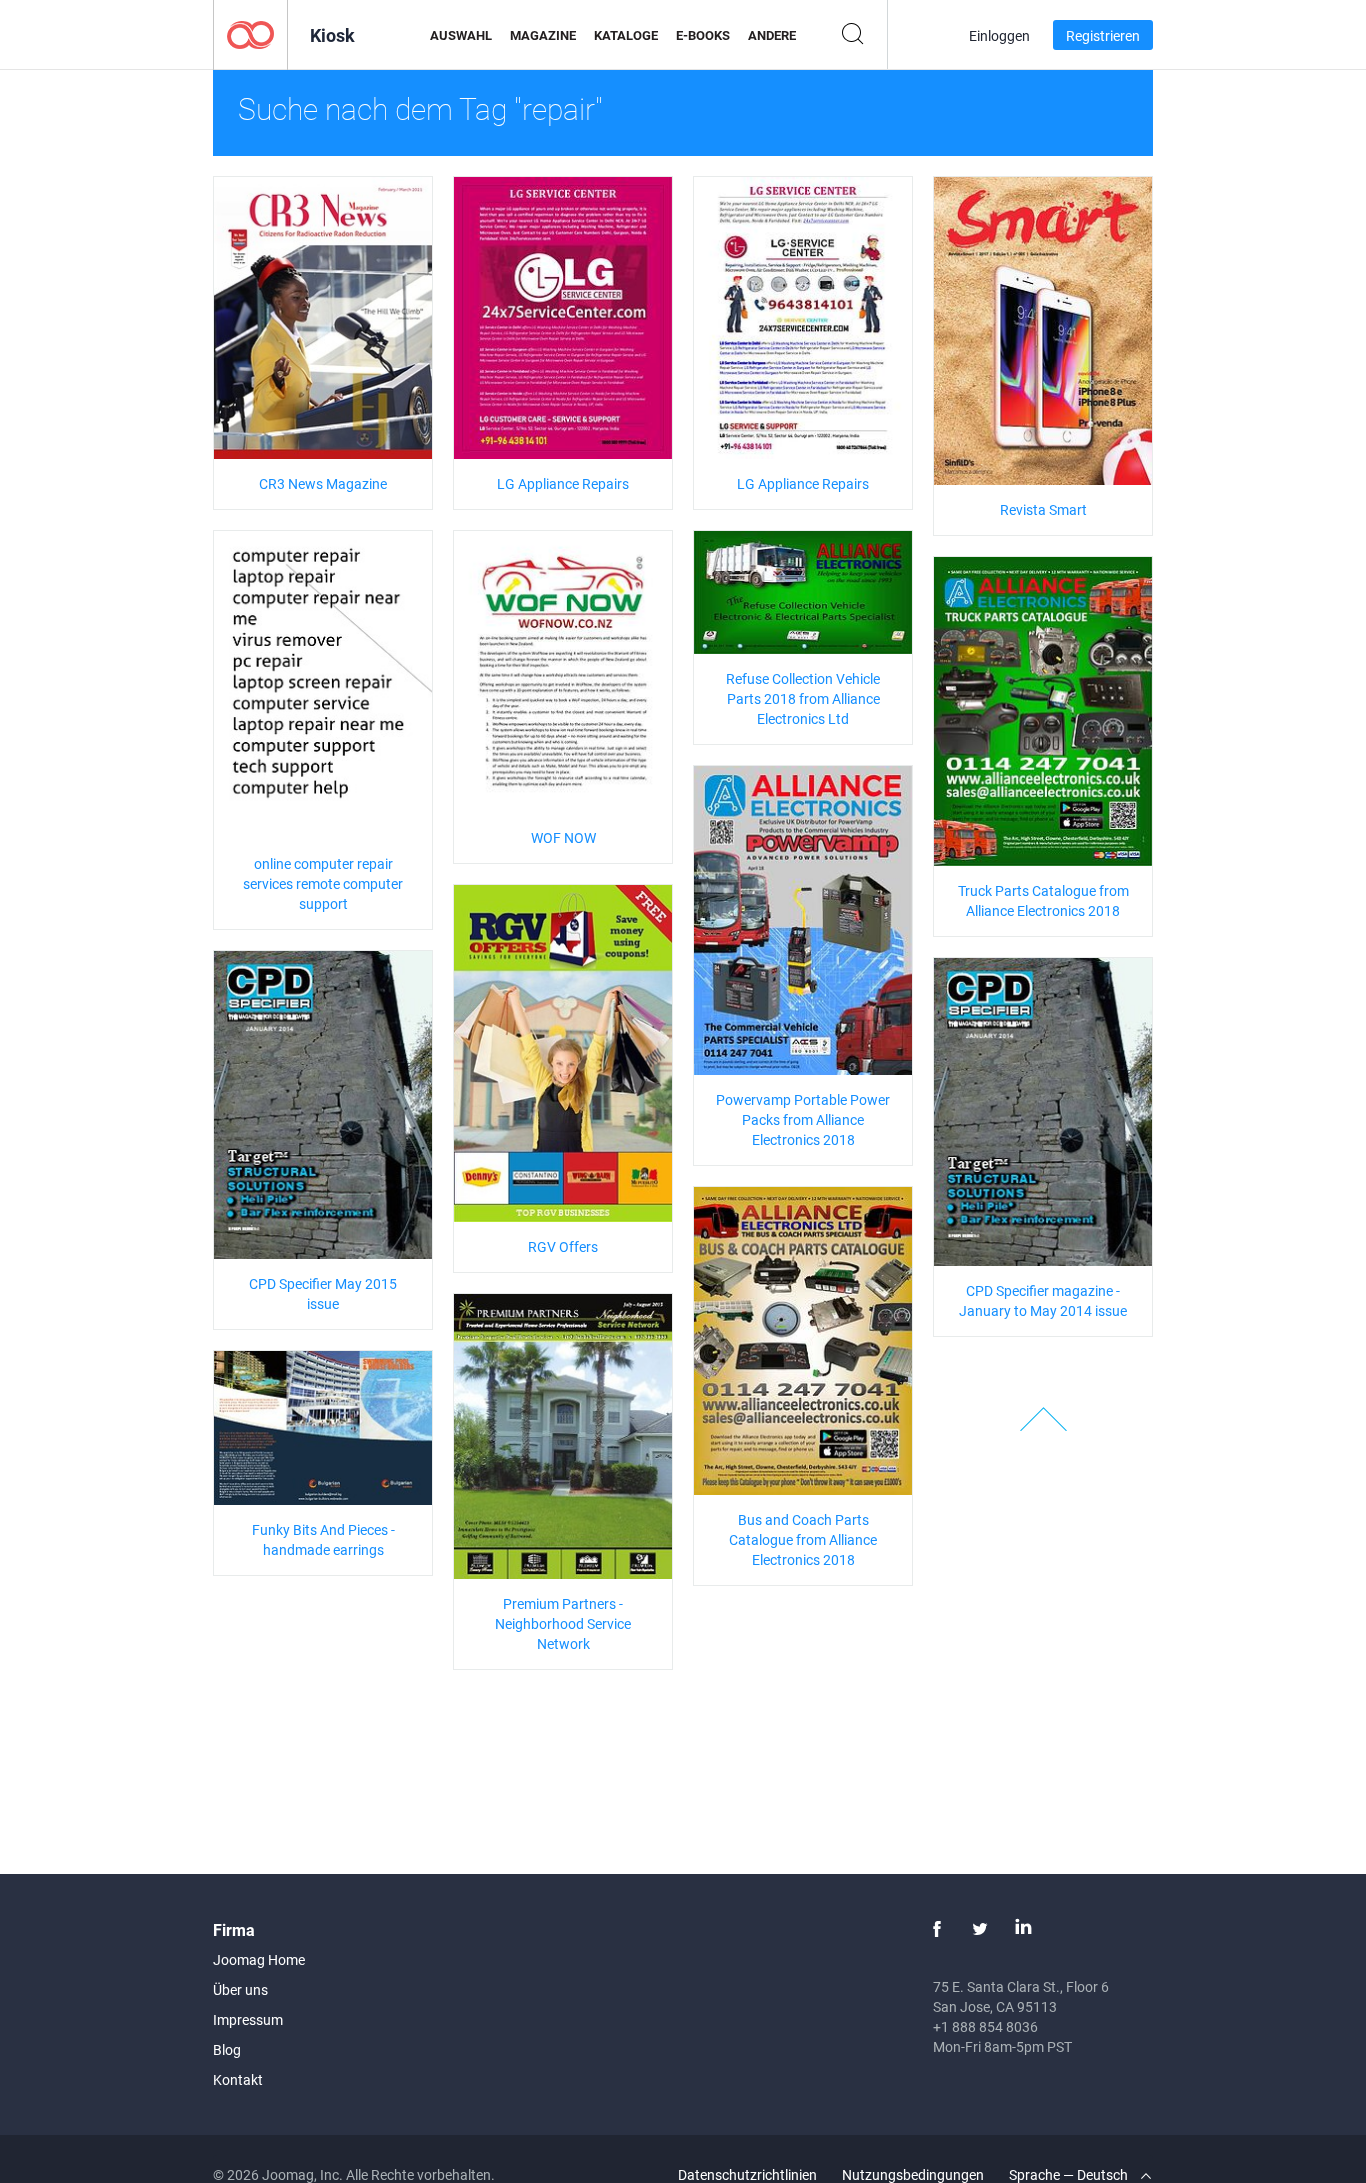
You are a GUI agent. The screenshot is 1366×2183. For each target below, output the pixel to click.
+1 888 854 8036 (985, 2026)
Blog (227, 2049)
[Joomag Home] (250, 33)
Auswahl (461, 35)
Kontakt (238, 2079)
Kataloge (626, 35)
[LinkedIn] (1023, 1929)
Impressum (248, 2019)
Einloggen (999, 35)
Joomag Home (259, 1959)
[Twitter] (980, 1929)
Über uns (240, 1989)
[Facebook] (937, 1929)
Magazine (543, 35)
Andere (772, 35)
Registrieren (1103, 35)
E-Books (703, 35)
